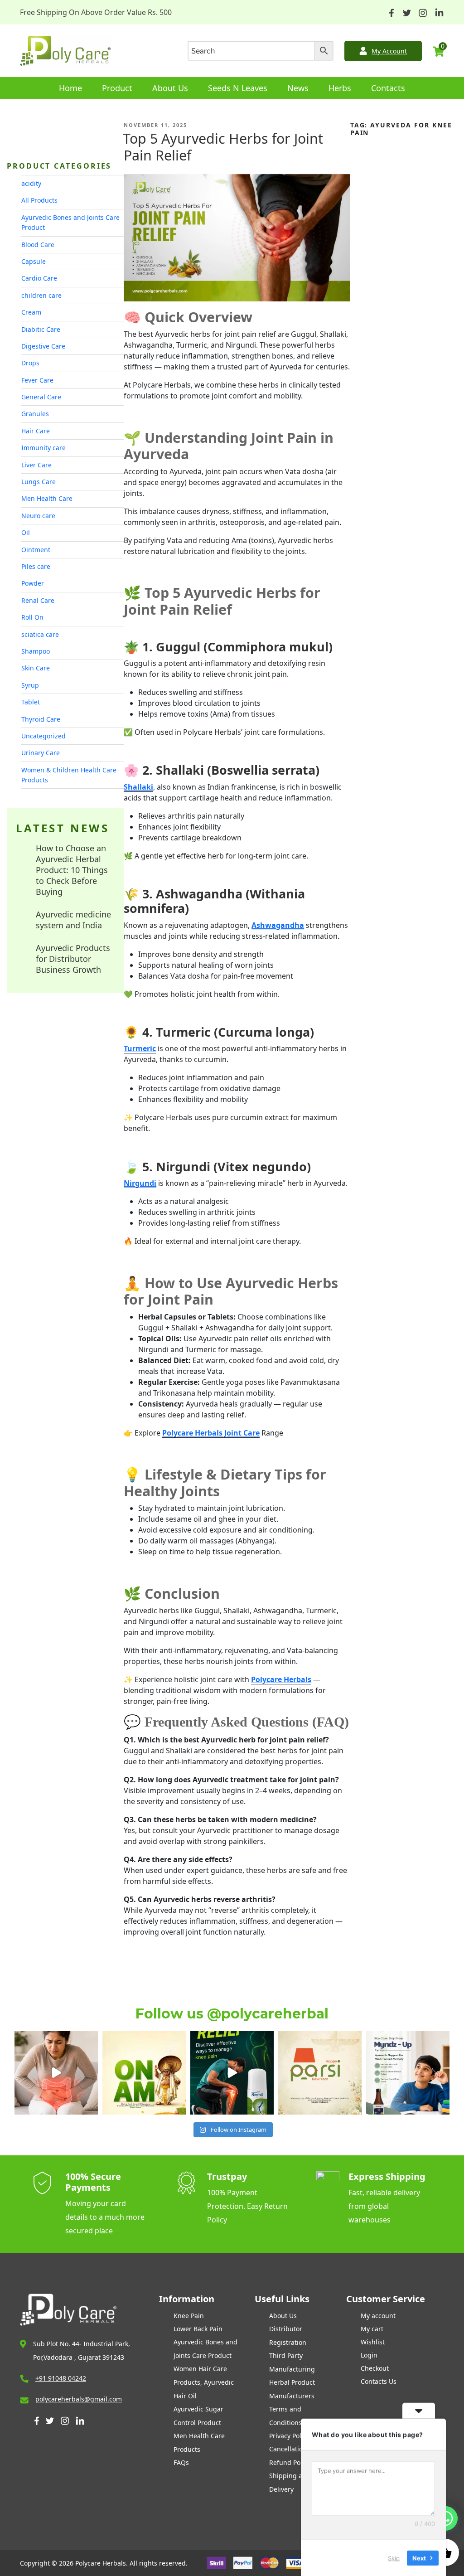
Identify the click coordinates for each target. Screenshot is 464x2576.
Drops (30, 363)
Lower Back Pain (198, 2329)
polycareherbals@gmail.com (79, 2399)
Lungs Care (39, 482)
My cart (372, 2329)
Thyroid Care (41, 719)
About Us (170, 88)
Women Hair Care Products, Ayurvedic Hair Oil (204, 2382)
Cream (31, 312)
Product (117, 88)
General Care (41, 397)
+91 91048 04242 (61, 2378)
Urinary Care (41, 753)
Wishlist (373, 2342)
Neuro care (38, 516)
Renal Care (38, 600)
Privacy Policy (289, 2436)
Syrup (30, 685)
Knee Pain (189, 2316)
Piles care (36, 566)
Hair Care (36, 431)
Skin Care (36, 668)
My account (378, 2316)
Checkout (375, 2368)
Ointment (36, 550)
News (298, 88)
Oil (26, 532)
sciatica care (40, 634)
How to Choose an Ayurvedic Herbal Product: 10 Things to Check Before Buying (72, 870)
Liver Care (36, 465)
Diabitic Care (41, 329)
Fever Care (37, 380)
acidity (31, 183)
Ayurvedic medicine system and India (73, 920)
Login (369, 2355)
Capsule (34, 261)
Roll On (32, 617)
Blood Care (38, 245)
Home (70, 88)
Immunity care (43, 448)
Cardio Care (39, 278)
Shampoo (36, 651)
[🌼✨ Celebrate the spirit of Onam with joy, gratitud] (144, 2073)
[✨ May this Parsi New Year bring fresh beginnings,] (320, 2073)
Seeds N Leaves (238, 88)
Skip (394, 2557)
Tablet (31, 702)
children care (41, 295)
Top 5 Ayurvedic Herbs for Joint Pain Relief (223, 147)
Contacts (388, 88)
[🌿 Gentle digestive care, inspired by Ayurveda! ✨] (56, 2073)
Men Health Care (47, 498)
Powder (33, 583)
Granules (35, 414)
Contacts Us (379, 2381)
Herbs (340, 88)
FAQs (181, 2462)
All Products (39, 200)
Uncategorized (43, 736)
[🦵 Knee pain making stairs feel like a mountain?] (232, 2073)
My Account (389, 51)
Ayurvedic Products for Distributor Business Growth (73, 959)
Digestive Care (43, 346)
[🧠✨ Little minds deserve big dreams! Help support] (408, 2073)
